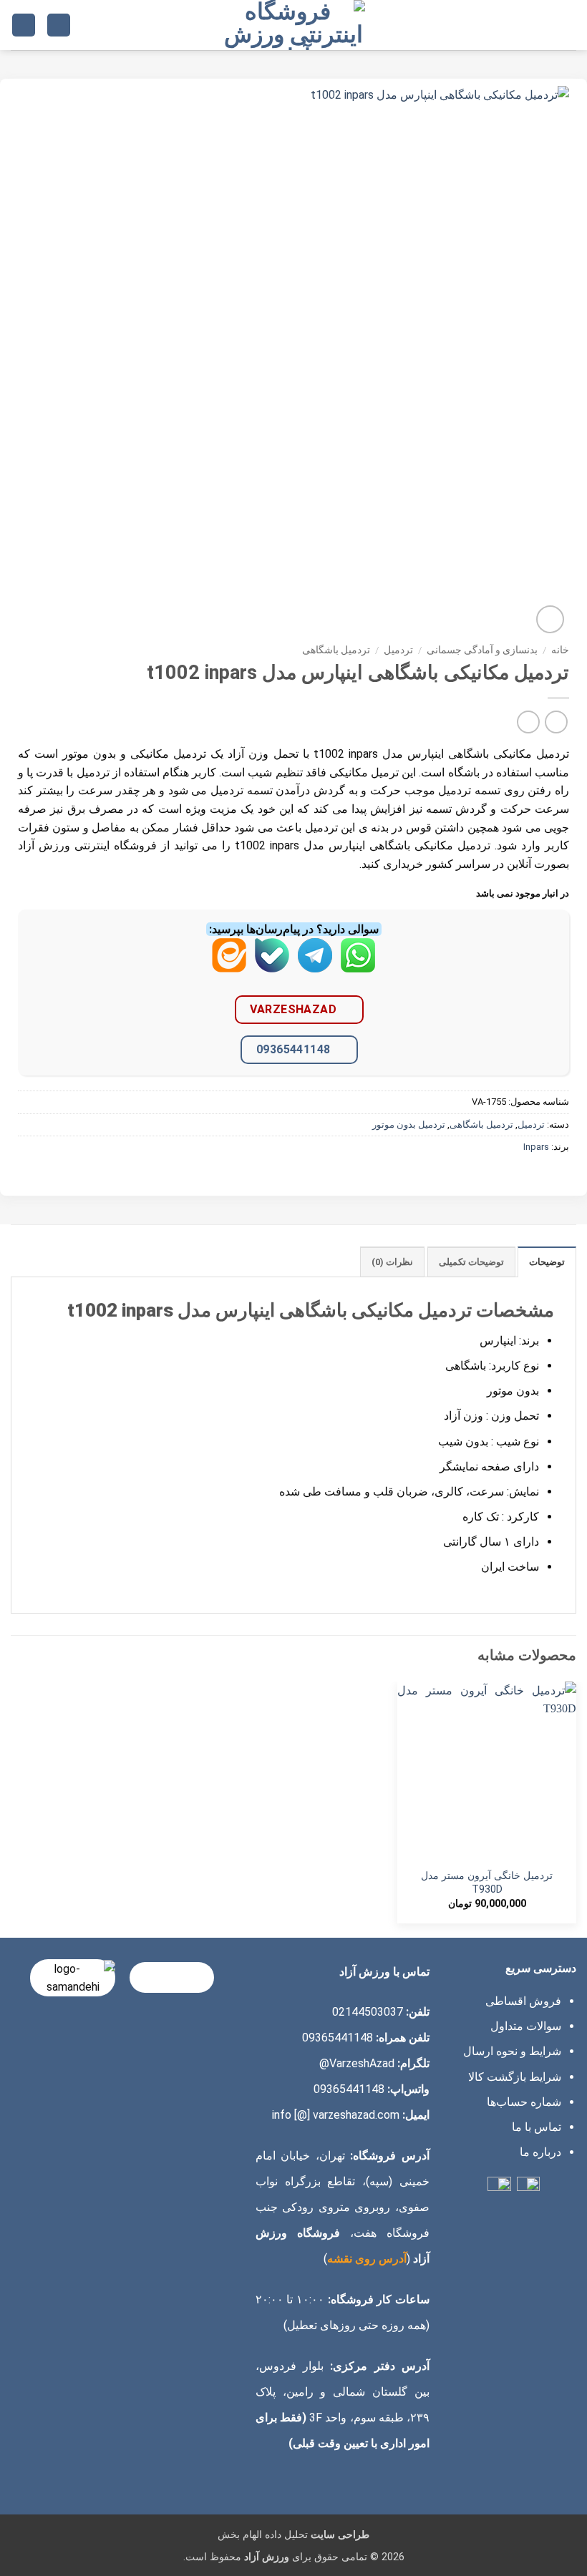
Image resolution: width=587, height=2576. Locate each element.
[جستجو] (59, 25)
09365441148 (293, 1049)
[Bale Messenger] (272, 966)
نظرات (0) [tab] (392, 1262)
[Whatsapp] (358, 966)
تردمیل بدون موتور (409, 1124)
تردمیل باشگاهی (336, 650)
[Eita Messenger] (229, 966)
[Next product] (556, 722)
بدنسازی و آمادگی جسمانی (482, 650)
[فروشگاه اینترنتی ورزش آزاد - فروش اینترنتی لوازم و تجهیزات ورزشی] (293, 25)
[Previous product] (528, 722)
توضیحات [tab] (547, 1262)
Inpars (536, 1147)
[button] (568, 25)
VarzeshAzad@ (357, 2063)
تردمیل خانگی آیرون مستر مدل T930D (487, 1883)
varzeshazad (293, 1009)
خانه (560, 650)
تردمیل (398, 650)
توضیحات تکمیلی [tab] (471, 1262)
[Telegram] (315, 966)
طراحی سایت (340, 2535)
